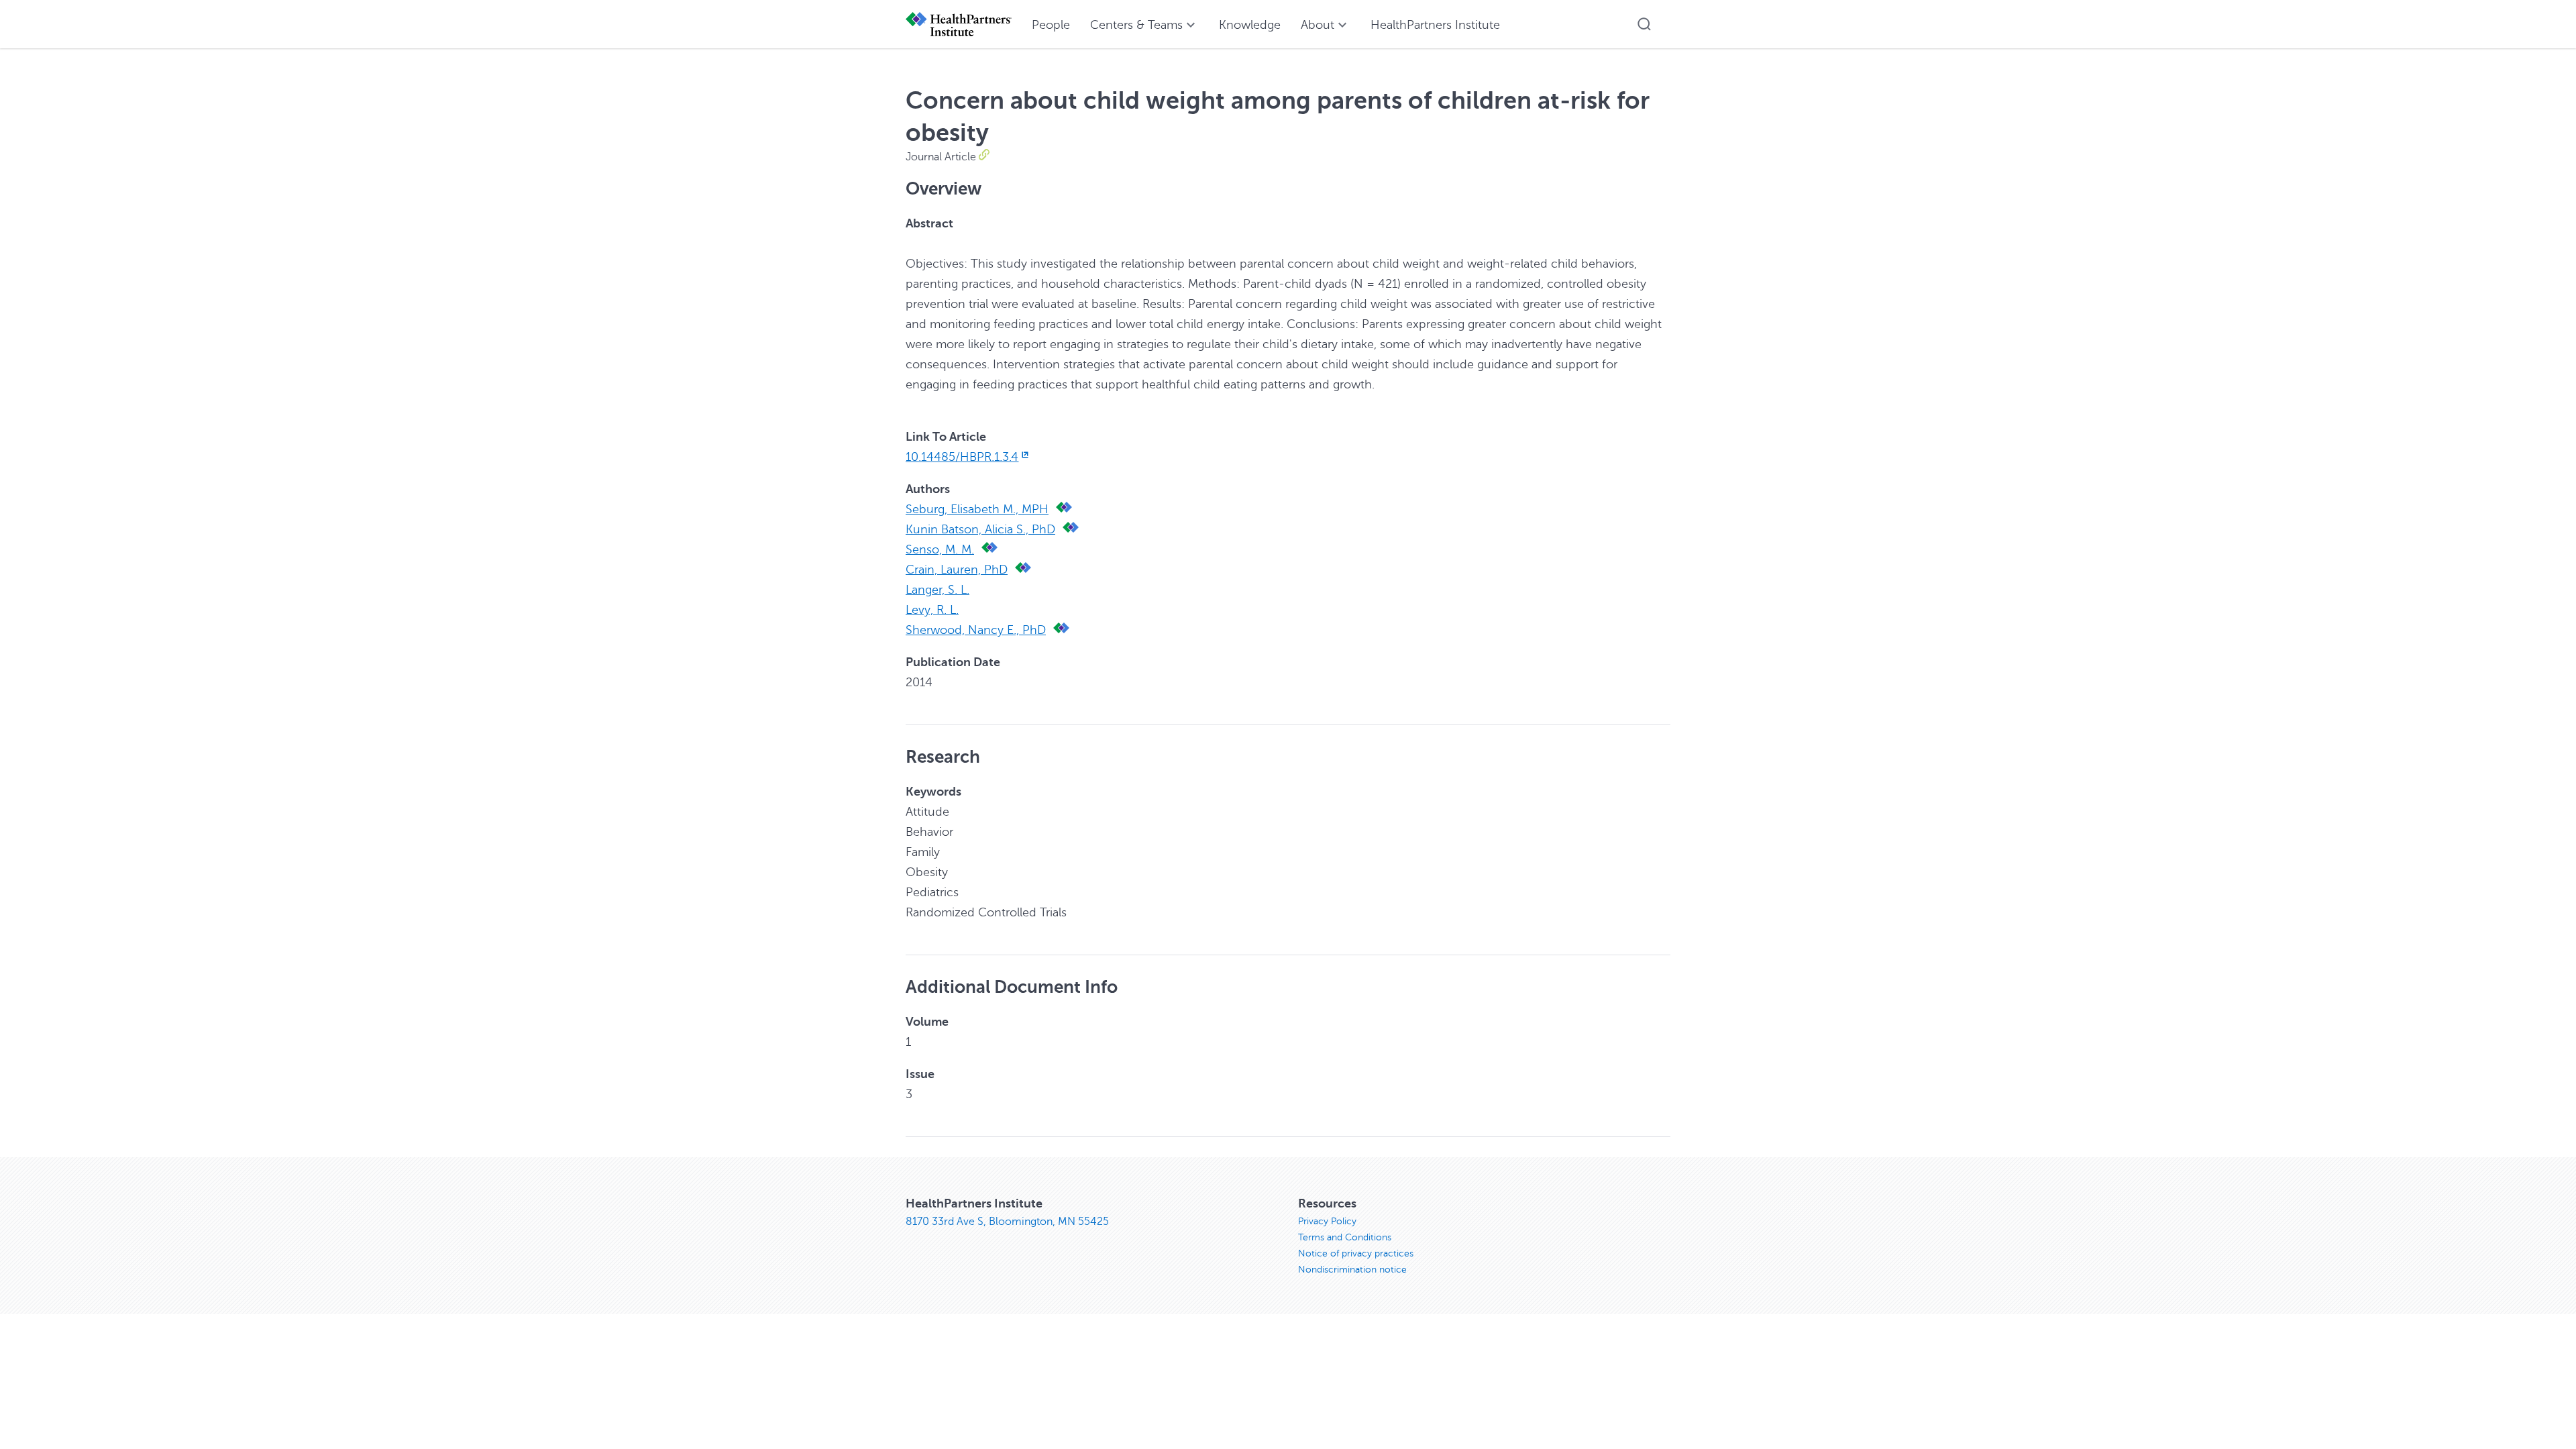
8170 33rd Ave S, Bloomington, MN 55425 (1007, 1222)
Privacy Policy (1327, 1221)
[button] (1644, 24)
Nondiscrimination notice (1352, 1270)
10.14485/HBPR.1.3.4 (962, 457)
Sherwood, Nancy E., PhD (976, 630)
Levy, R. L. (932, 610)
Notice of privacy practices (1356, 1253)
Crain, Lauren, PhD (957, 570)
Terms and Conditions (1345, 1237)
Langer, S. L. (937, 590)
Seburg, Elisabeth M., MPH (977, 509)
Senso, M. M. (940, 549)
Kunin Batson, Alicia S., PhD (980, 529)
